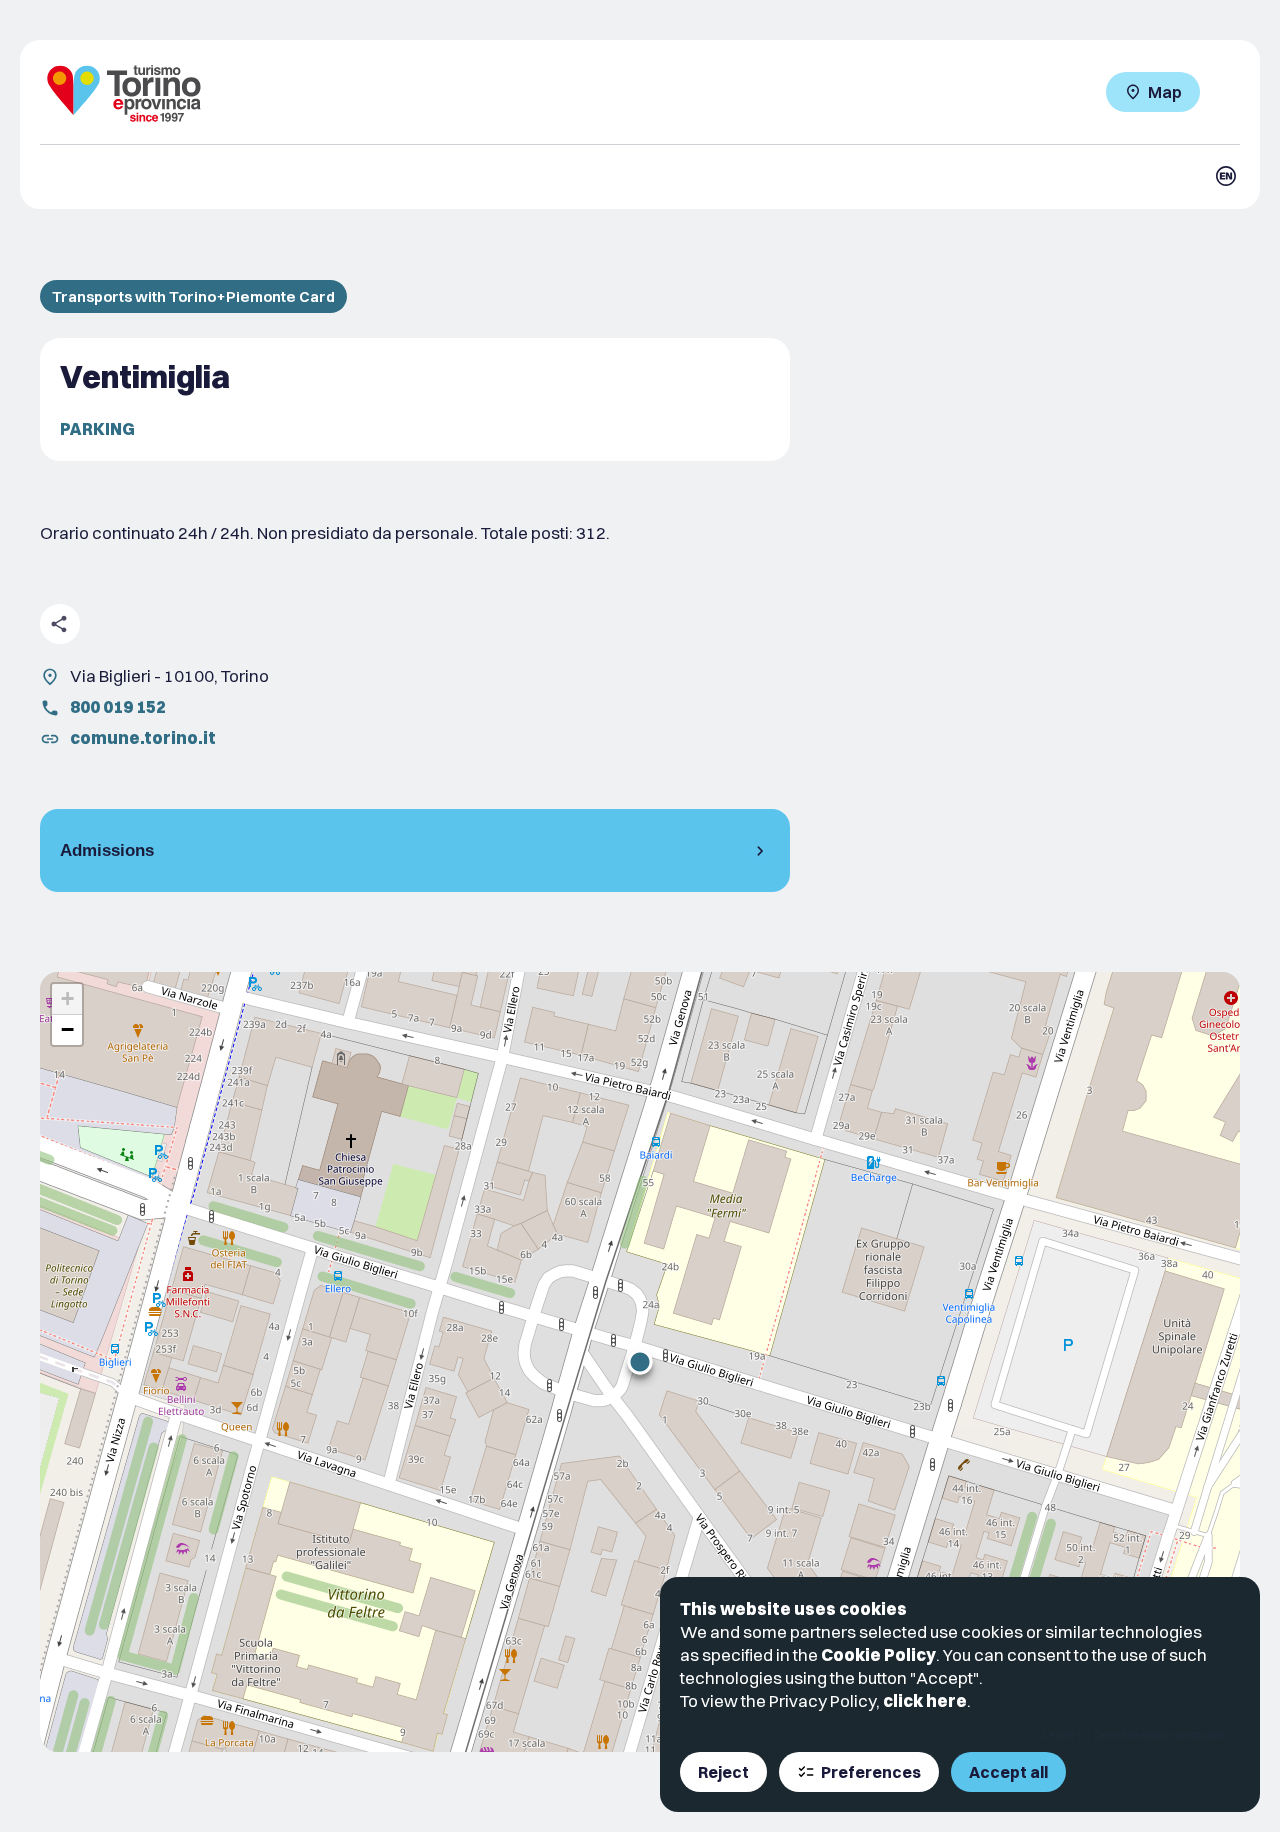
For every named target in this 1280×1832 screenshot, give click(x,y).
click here (925, 1700)
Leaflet (1059, 1735)
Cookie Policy (878, 1654)
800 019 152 (118, 706)
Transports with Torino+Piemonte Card (193, 296)
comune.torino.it (143, 737)
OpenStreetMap (1131, 1735)
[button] (640, 1362)
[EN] (1226, 176)
